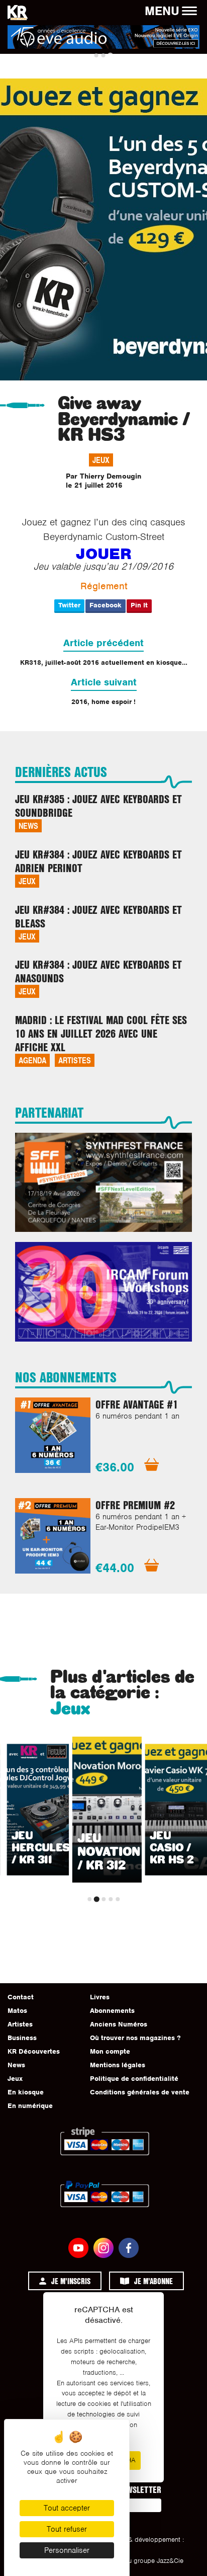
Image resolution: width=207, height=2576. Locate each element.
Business (22, 2038)
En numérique (30, 2106)
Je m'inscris (71, 2281)
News (28, 826)
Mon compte (110, 2051)
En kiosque (26, 2092)
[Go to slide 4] (111, 1899)
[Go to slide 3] (110, 56)
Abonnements (112, 2011)
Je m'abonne (153, 2281)
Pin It (139, 605)
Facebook (106, 605)
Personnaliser (67, 2550)
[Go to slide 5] (118, 1899)
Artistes (75, 1060)
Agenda (32, 1060)
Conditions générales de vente (140, 2092)
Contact (21, 1997)
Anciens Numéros (119, 2024)
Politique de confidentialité (134, 2079)
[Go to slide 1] (96, 55)
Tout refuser (67, 2529)
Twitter (69, 605)
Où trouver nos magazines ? (135, 2038)
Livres (100, 1997)
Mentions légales (118, 2065)
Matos (17, 2011)
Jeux (101, 460)
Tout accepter (67, 2508)
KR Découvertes (34, 2051)
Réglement (104, 586)
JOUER (104, 554)
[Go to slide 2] (103, 55)
